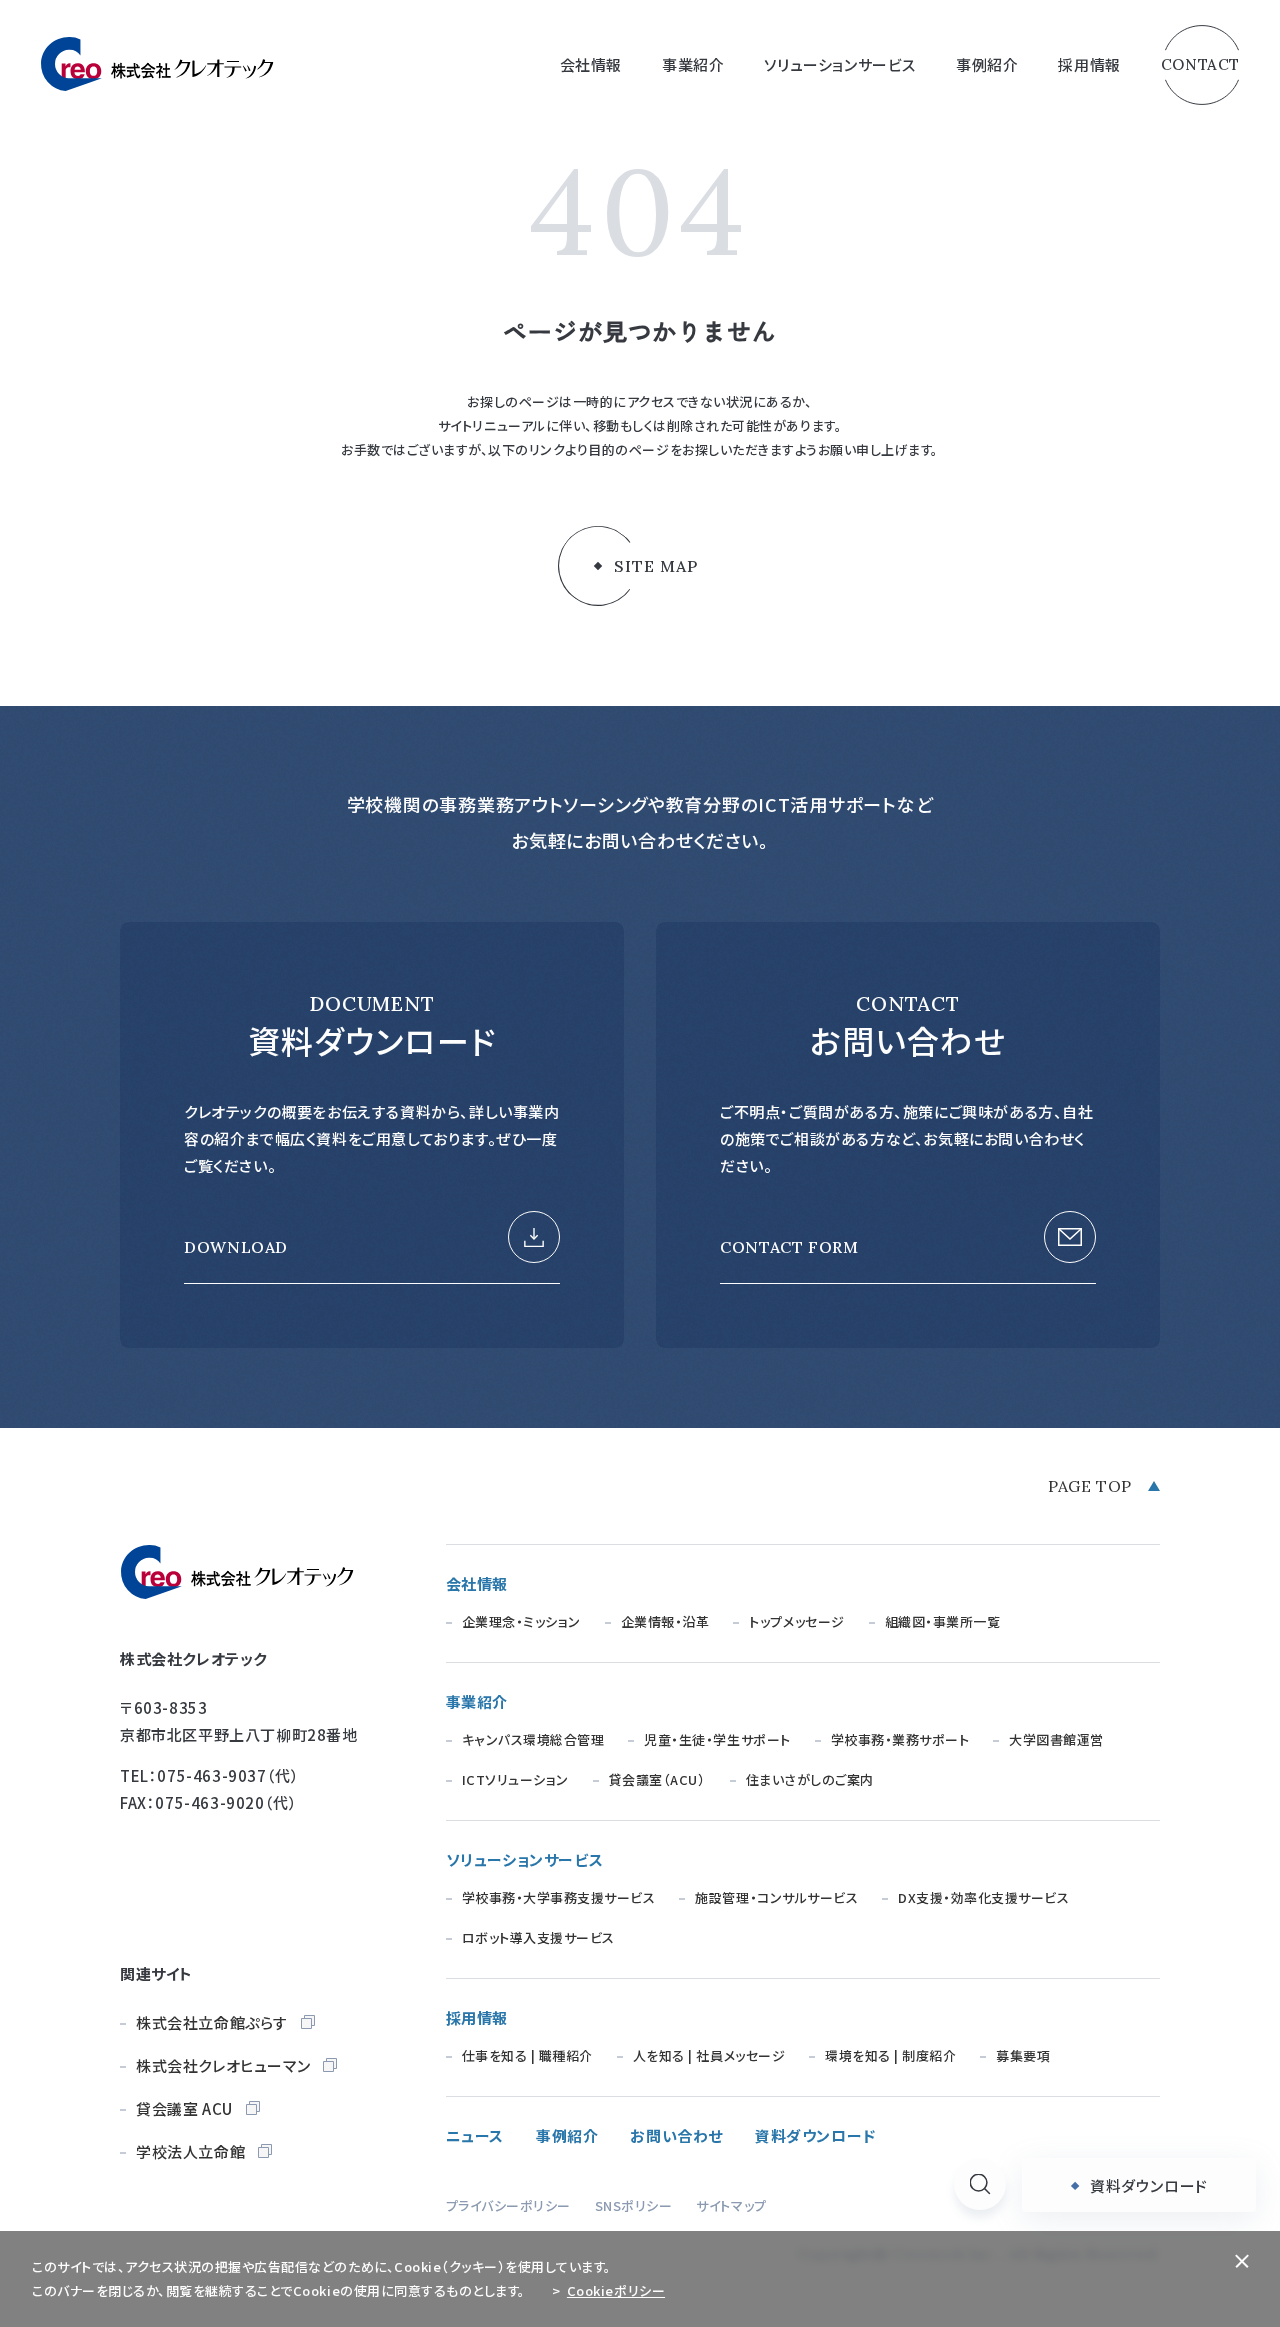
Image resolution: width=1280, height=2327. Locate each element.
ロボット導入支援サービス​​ (538, 1937)
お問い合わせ (676, 2135)
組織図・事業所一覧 (943, 1621)
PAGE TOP (1090, 1486)
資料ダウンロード (815, 2135)
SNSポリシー (634, 2205)
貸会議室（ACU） (657, 1779)
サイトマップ (731, 2205)
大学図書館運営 (1056, 1739)
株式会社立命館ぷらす (212, 2022)
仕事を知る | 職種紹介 (527, 2055)
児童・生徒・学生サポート (717, 1739)
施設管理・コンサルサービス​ (776, 1897)
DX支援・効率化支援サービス (983, 1897)
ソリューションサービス (525, 1859)
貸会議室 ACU (184, 2108)
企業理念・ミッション (521, 1621)
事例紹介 (987, 64)
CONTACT (1200, 64)
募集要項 (1023, 2055)
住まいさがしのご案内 (810, 1779)
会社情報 (477, 1583)
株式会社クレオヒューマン (223, 2065)
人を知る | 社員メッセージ (709, 2055)
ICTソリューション (515, 1779)
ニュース (475, 2135)
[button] (980, 2184)
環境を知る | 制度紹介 (890, 2055)
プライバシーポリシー (508, 2205)
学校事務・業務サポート (900, 1739)
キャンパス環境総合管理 (533, 1739)
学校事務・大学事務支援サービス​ (559, 1897)
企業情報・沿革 (665, 1621)
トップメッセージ (796, 1621)
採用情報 (477, 2017)
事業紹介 (477, 1701)
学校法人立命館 (190, 2151)
